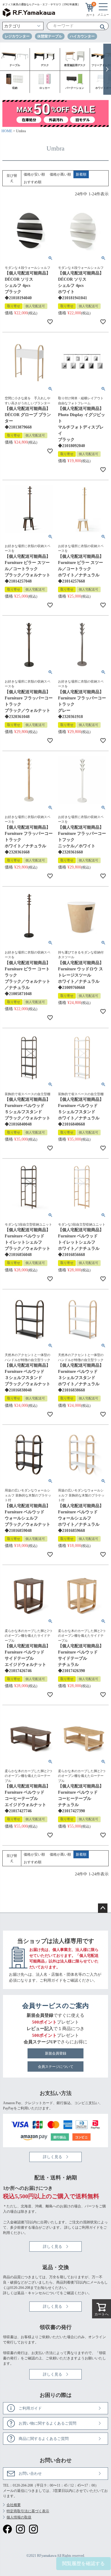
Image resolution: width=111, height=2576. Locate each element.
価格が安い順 (34, 174)
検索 (100, 27)
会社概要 (14, 2505)
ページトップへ (103, 1908)
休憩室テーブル (50, 36)
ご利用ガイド (51, 1980)
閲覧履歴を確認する (83, 2563)
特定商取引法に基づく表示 (28, 2511)
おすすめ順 (33, 182)
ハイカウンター (82, 36)
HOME (7, 131)
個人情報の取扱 (19, 2517)
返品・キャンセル (31, 2293)
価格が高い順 (60, 174)
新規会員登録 (56, 2053)
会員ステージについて (56, 2067)
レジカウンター (17, 36)
